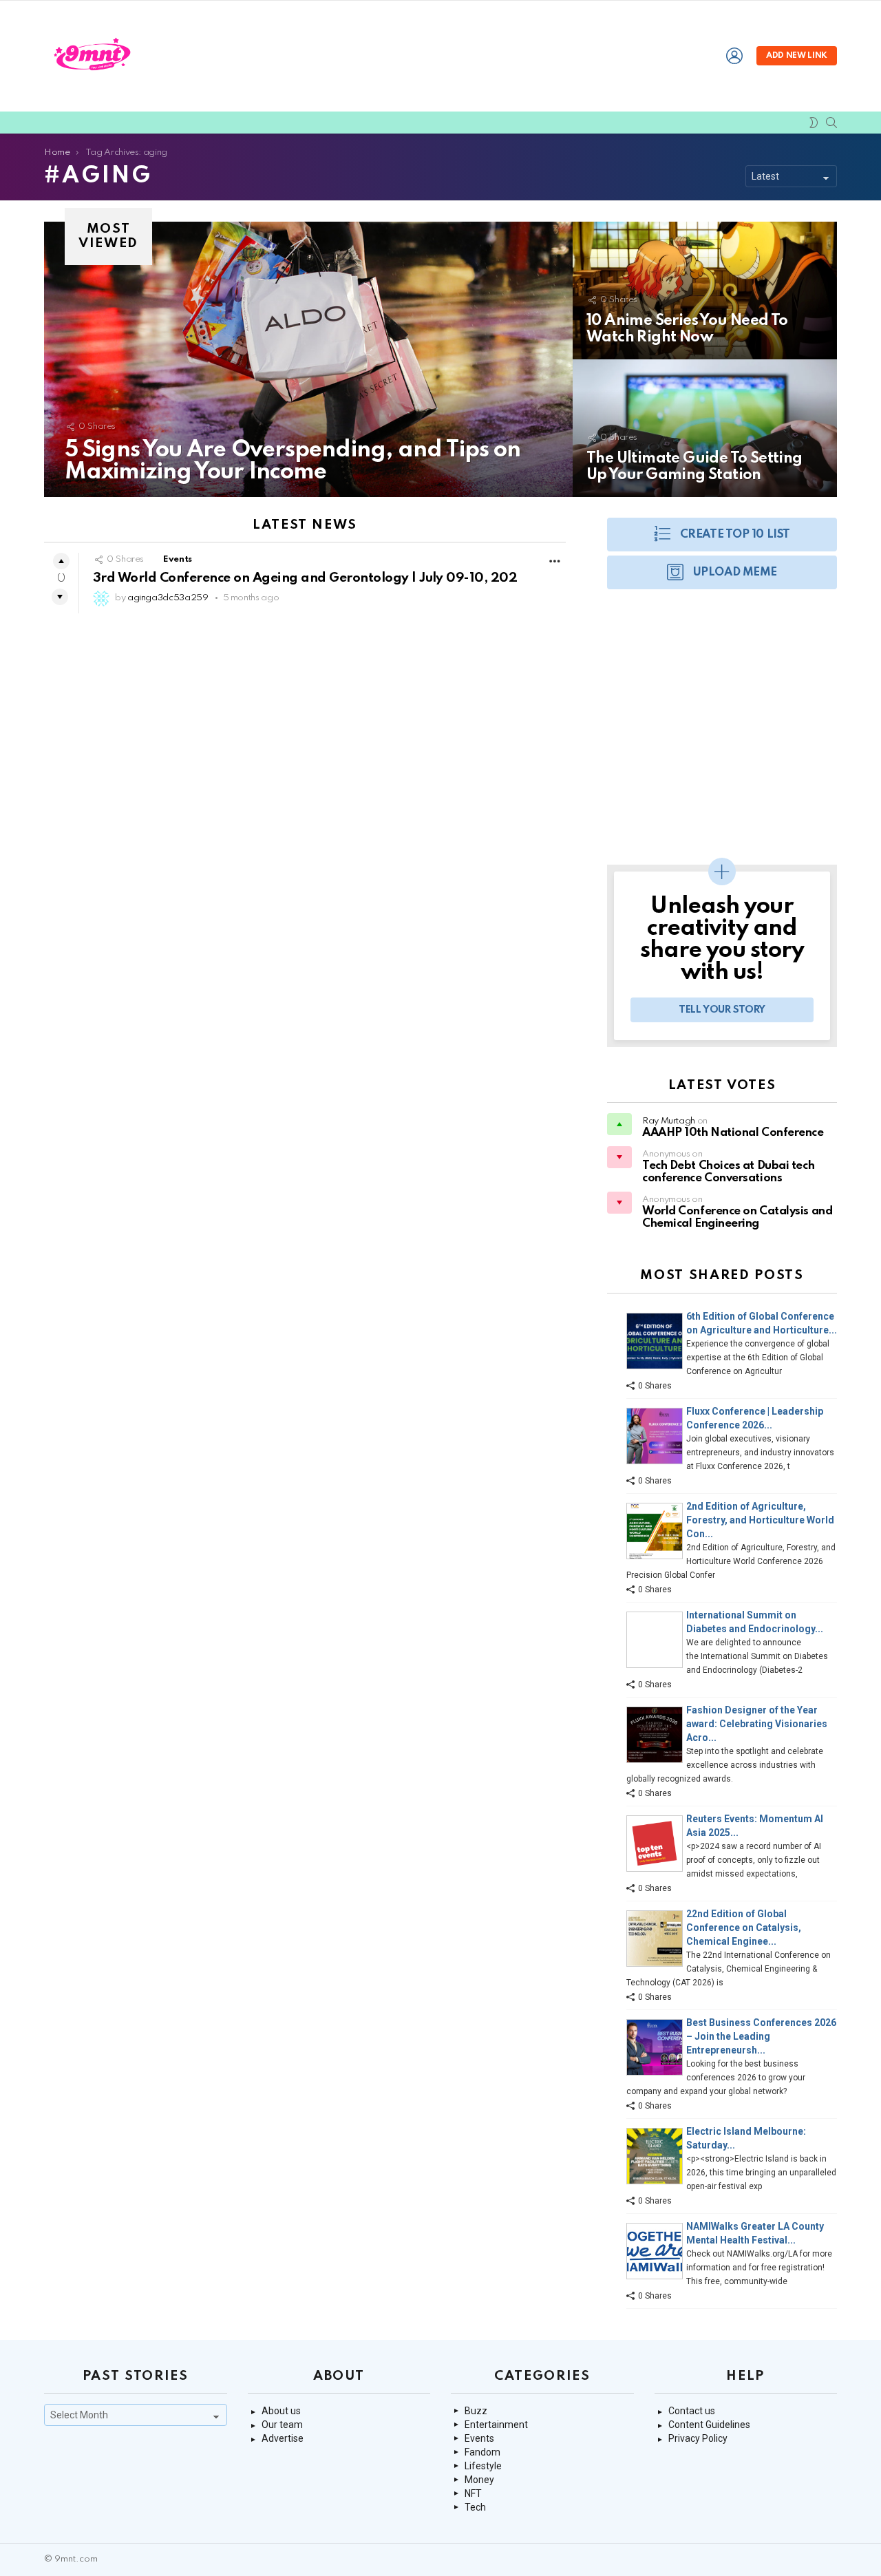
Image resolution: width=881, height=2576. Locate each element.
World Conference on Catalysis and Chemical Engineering (737, 1217)
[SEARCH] (831, 123)
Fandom (482, 2452)
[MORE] (555, 561)
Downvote (60, 597)
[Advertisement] (722, 734)
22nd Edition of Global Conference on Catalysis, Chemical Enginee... (744, 1928)
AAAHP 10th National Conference (733, 1133)
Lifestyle (483, 2466)
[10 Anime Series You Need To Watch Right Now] (705, 291)
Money (479, 2480)
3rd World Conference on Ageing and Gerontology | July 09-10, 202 (305, 578)
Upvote (61, 561)
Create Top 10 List (735, 535)
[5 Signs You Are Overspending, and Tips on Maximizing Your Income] (308, 359)
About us (281, 2411)
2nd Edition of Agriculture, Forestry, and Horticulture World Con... (760, 1520)
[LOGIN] (734, 56)
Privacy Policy (698, 2438)
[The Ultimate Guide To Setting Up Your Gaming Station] (705, 428)
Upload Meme (735, 572)
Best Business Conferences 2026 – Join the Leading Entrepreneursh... (761, 2036)
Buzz (476, 2411)
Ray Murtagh (669, 1121)
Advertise (283, 2438)
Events (178, 559)
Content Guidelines (709, 2425)
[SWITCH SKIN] (814, 123)
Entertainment (496, 2425)
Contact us (692, 2411)
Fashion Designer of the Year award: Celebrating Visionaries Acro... (757, 1724)
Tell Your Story (722, 1010)
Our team (282, 2425)
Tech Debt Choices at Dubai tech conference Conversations (728, 1172)
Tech (475, 2507)
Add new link (797, 56)
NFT (473, 2493)
